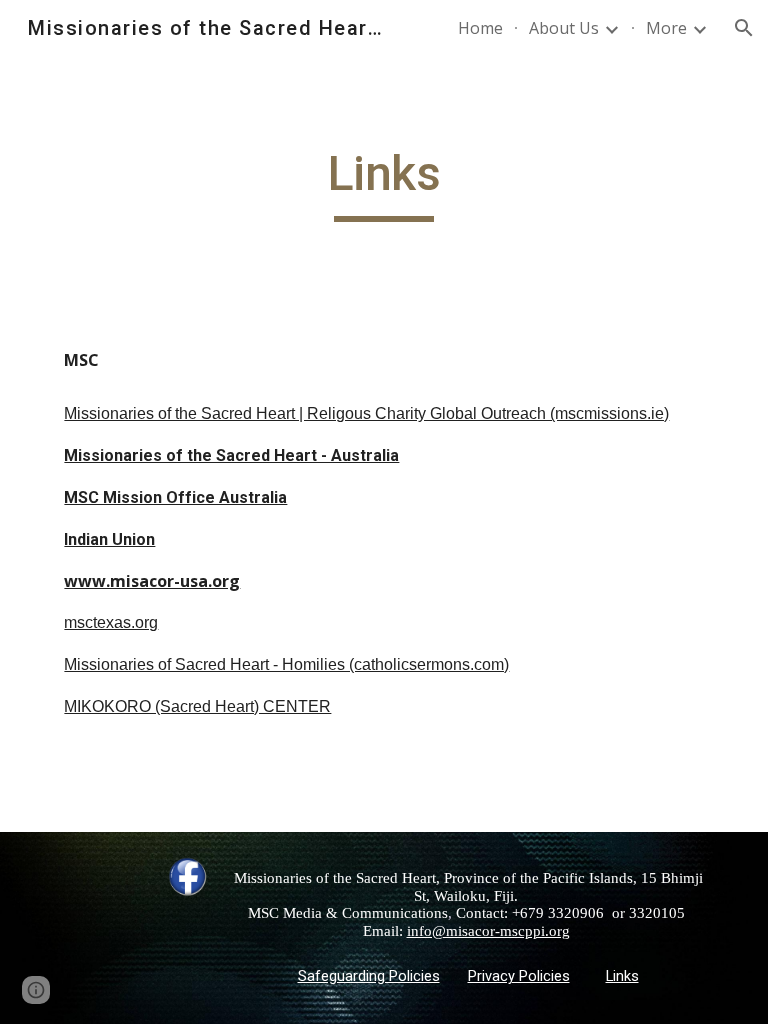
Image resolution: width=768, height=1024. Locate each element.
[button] (744, 28)
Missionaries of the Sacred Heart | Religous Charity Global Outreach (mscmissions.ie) (366, 413)
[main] (383, 183)
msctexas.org (111, 622)
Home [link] (480, 28)
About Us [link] (564, 28)
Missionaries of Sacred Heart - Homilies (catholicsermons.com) (286, 664)
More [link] (666, 28)
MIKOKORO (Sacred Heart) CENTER (197, 706)
